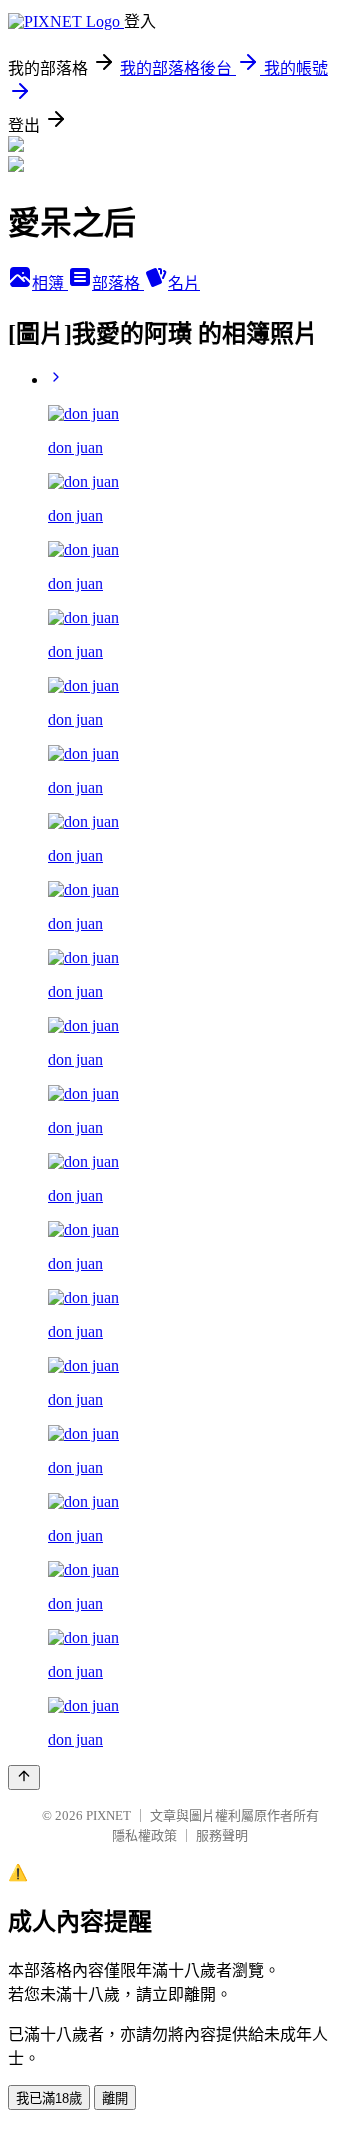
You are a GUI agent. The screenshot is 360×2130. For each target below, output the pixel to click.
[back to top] (24, 1777)
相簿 (50, 283)
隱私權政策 (144, 1835)
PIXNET (108, 1815)
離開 (115, 2098)
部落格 (118, 283)
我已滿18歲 (49, 2098)
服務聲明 (222, 1835)
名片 (184, 283)
